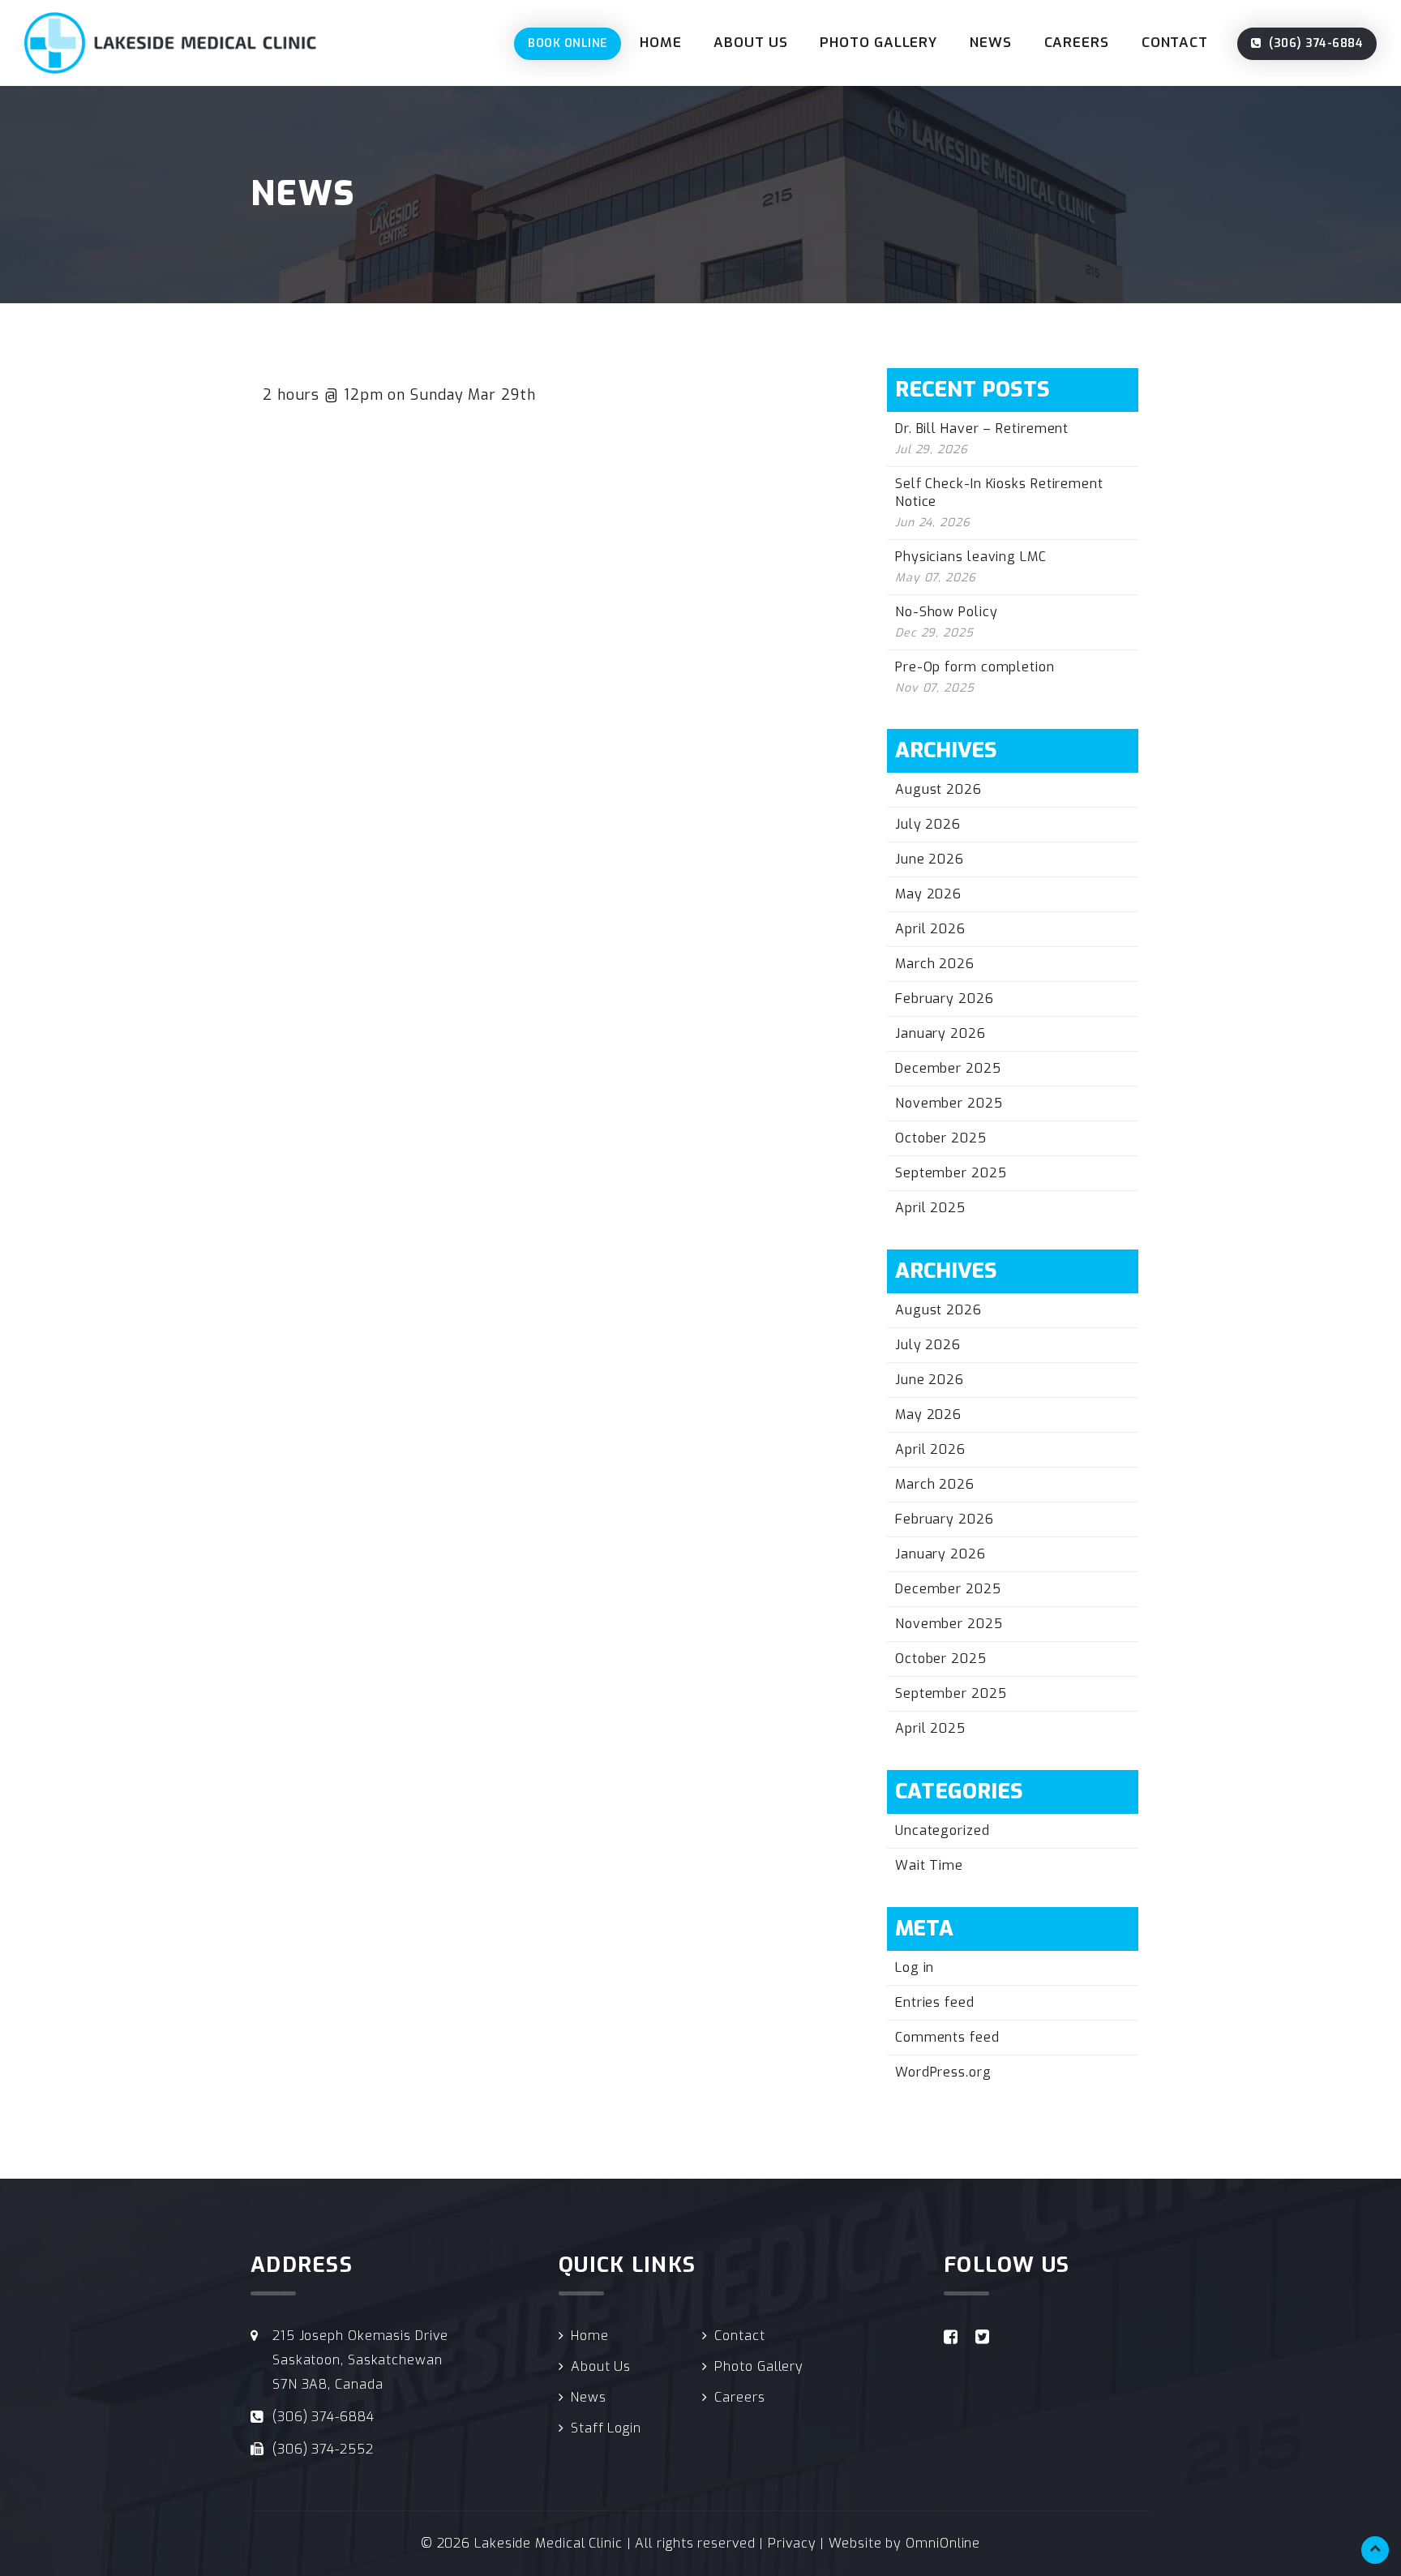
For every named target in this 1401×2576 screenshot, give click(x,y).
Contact (1175, 43)
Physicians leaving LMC (971, 557)
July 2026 (928, 824)
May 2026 (928, 894)
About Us (750, 43)
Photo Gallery (878, 43)
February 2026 (945, 999)
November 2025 (949, 1103)
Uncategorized (943, 1830)
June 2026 (930, 859)
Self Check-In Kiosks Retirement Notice (999, 493)
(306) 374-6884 (1315, 43)
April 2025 (930, 1208)
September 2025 (951, 1173)
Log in (915, 1967)
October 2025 (941, 1138)
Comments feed (947, 2037)
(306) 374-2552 (323, 2449)
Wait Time (929, 1865)
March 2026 (935, 964)
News (991, 43)
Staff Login (606, 2428)
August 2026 (938, 789)
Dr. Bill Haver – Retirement (982, 429)
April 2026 (930, 929)
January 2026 (940, 1033)
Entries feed (935, 2002)
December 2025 (948, 1068)
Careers (1077, 43)
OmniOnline (943, 2543)
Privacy (792, 2543)
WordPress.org (943, 2072)
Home (661, 43)
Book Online (568, 43)
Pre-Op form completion (975, 667)
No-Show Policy (947, 612)
